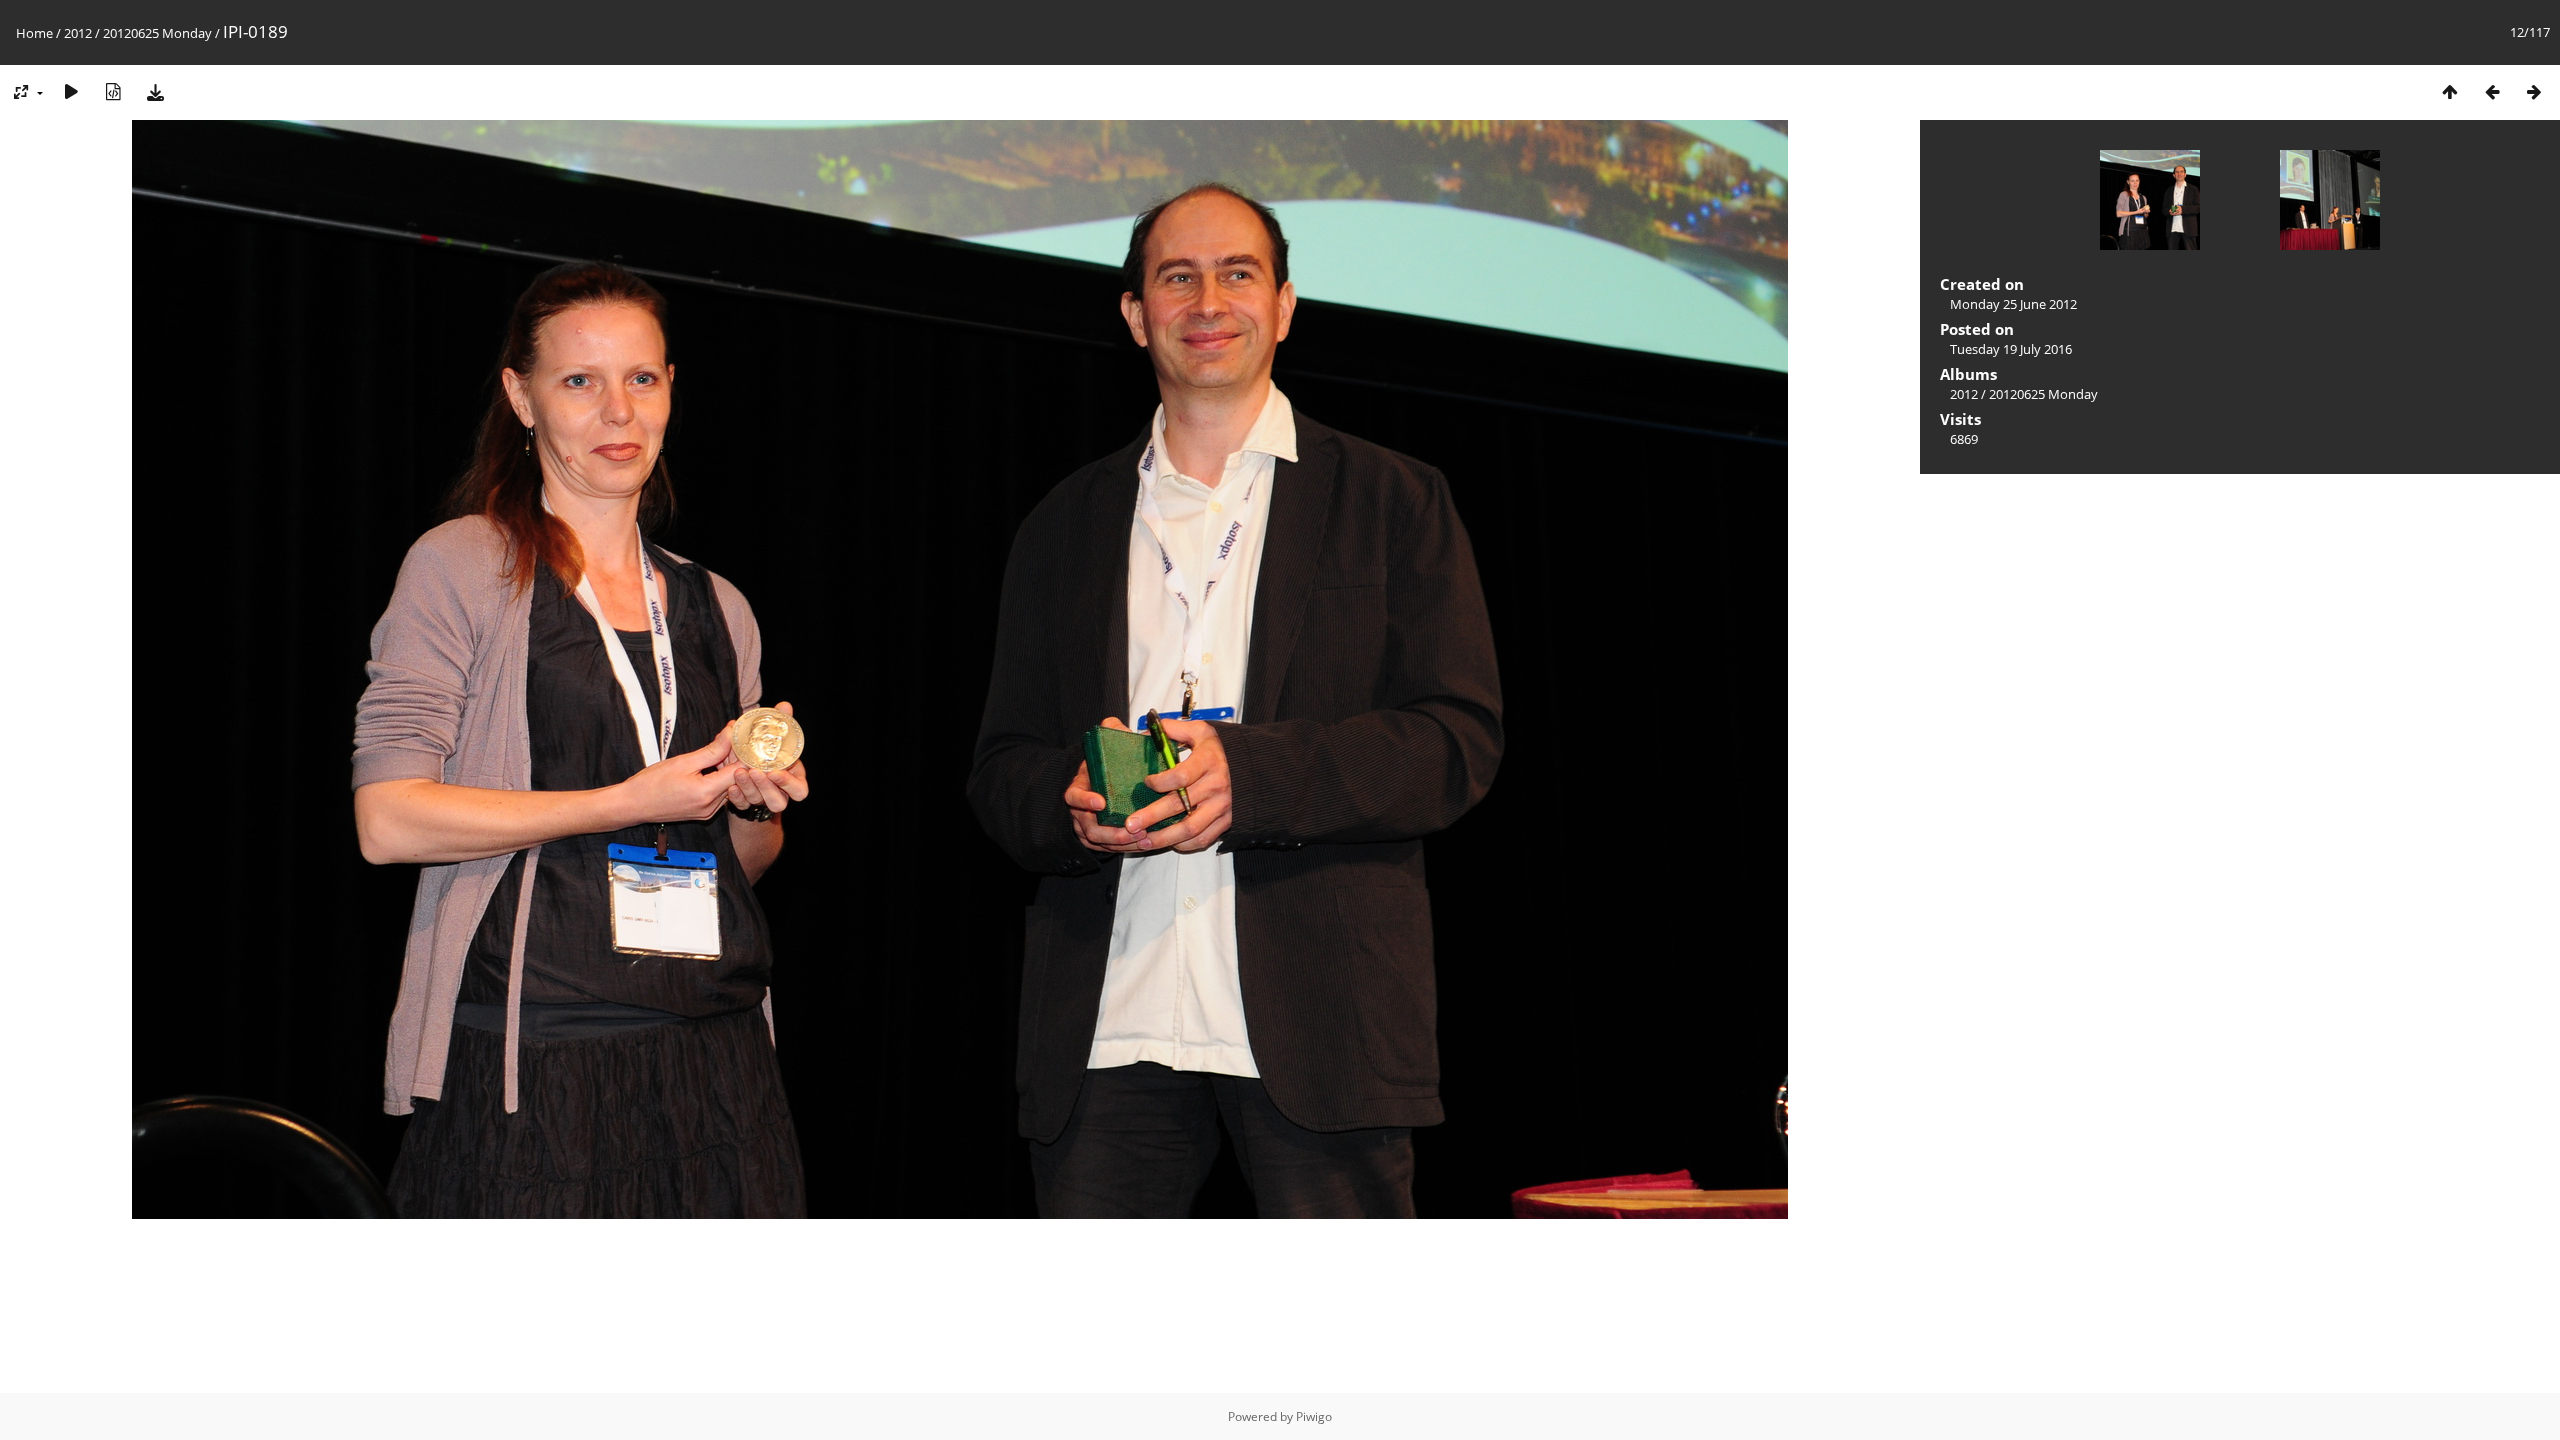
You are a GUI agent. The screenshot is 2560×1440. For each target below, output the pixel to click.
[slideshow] (71, 91)
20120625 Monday (157, 33)
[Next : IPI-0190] (2534, 91)
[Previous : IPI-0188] (2492, 91)
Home (34, 33)
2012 (78, 33)
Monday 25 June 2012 (2013, 304)
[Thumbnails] (2450, 91)
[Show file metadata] (113, 91)
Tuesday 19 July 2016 (2011, 349)
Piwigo (1314, 1416)
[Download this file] (155, 91)
